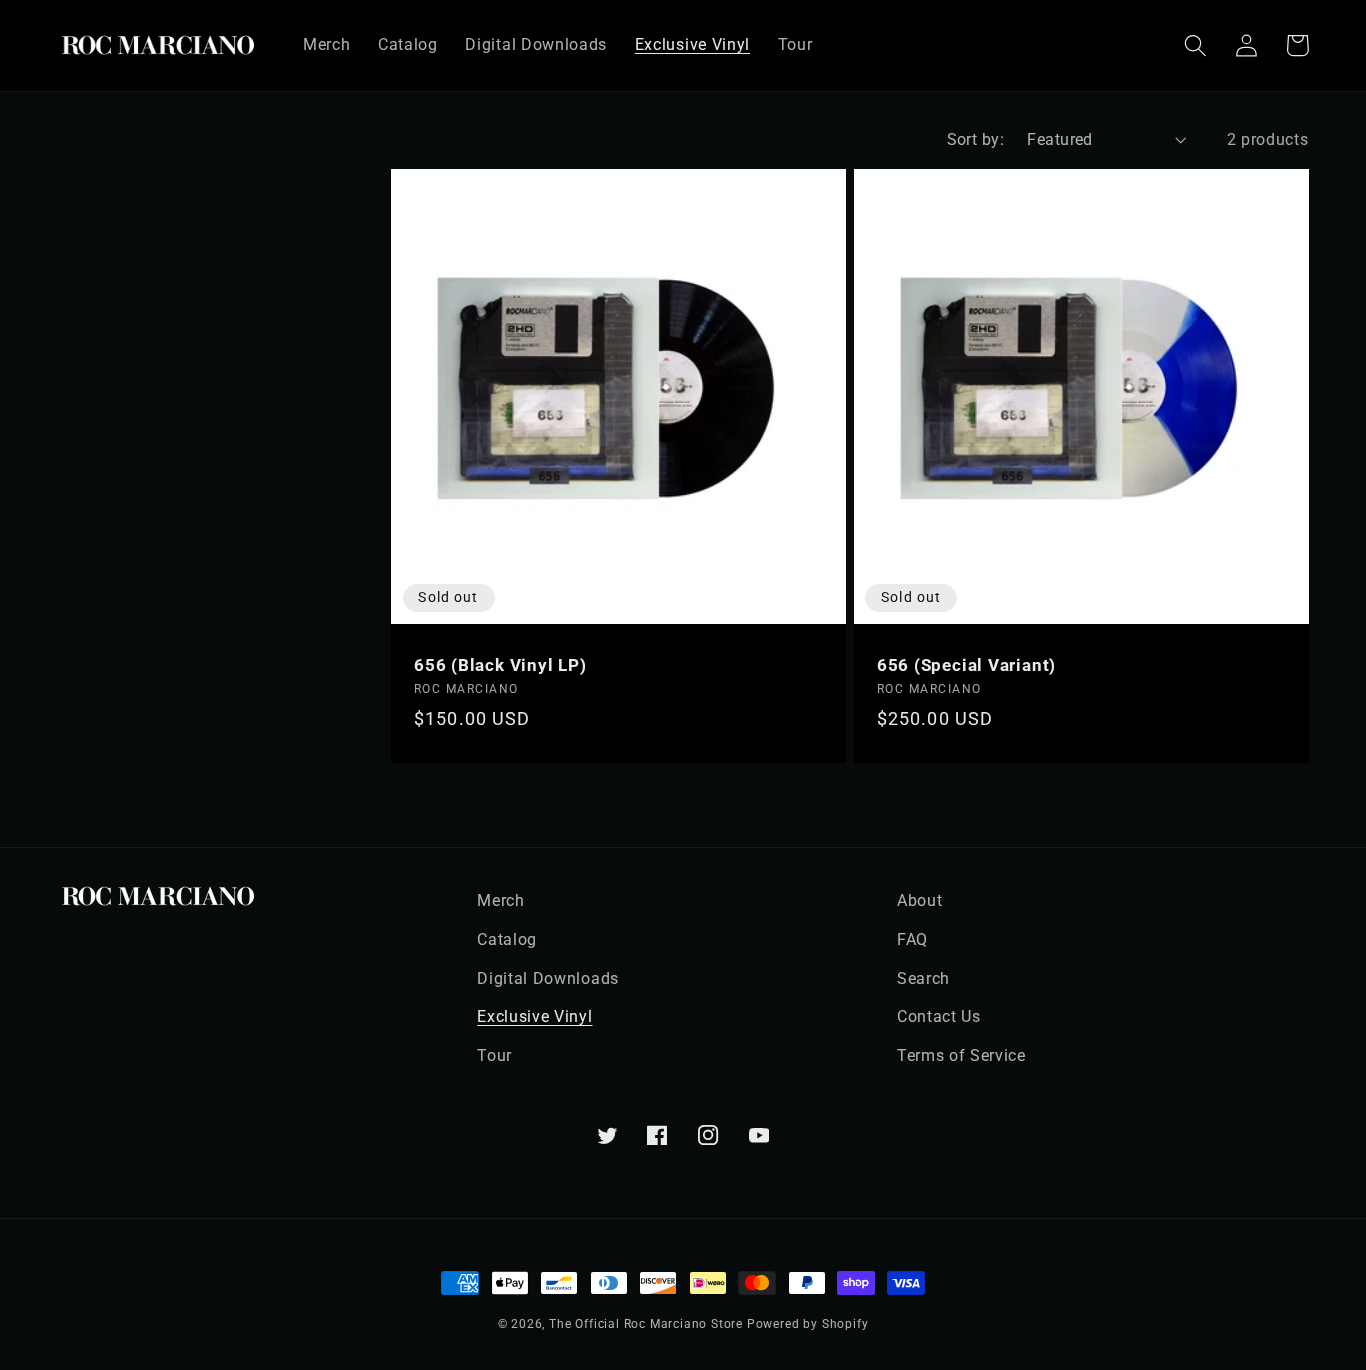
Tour (494, 1055)
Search (923, 978)
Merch (500, 900)
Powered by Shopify (808, 1324)
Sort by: (976, 139)
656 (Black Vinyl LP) (500, 665)
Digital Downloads (548, 978)
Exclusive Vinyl (534, 1016)
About (919, 900)
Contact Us (939, 1016)
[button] (1196, 45)
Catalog (507, 939)
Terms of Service (961, 1055)
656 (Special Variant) (966, 665)
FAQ (912, 939)
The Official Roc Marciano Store (646, 1324)
